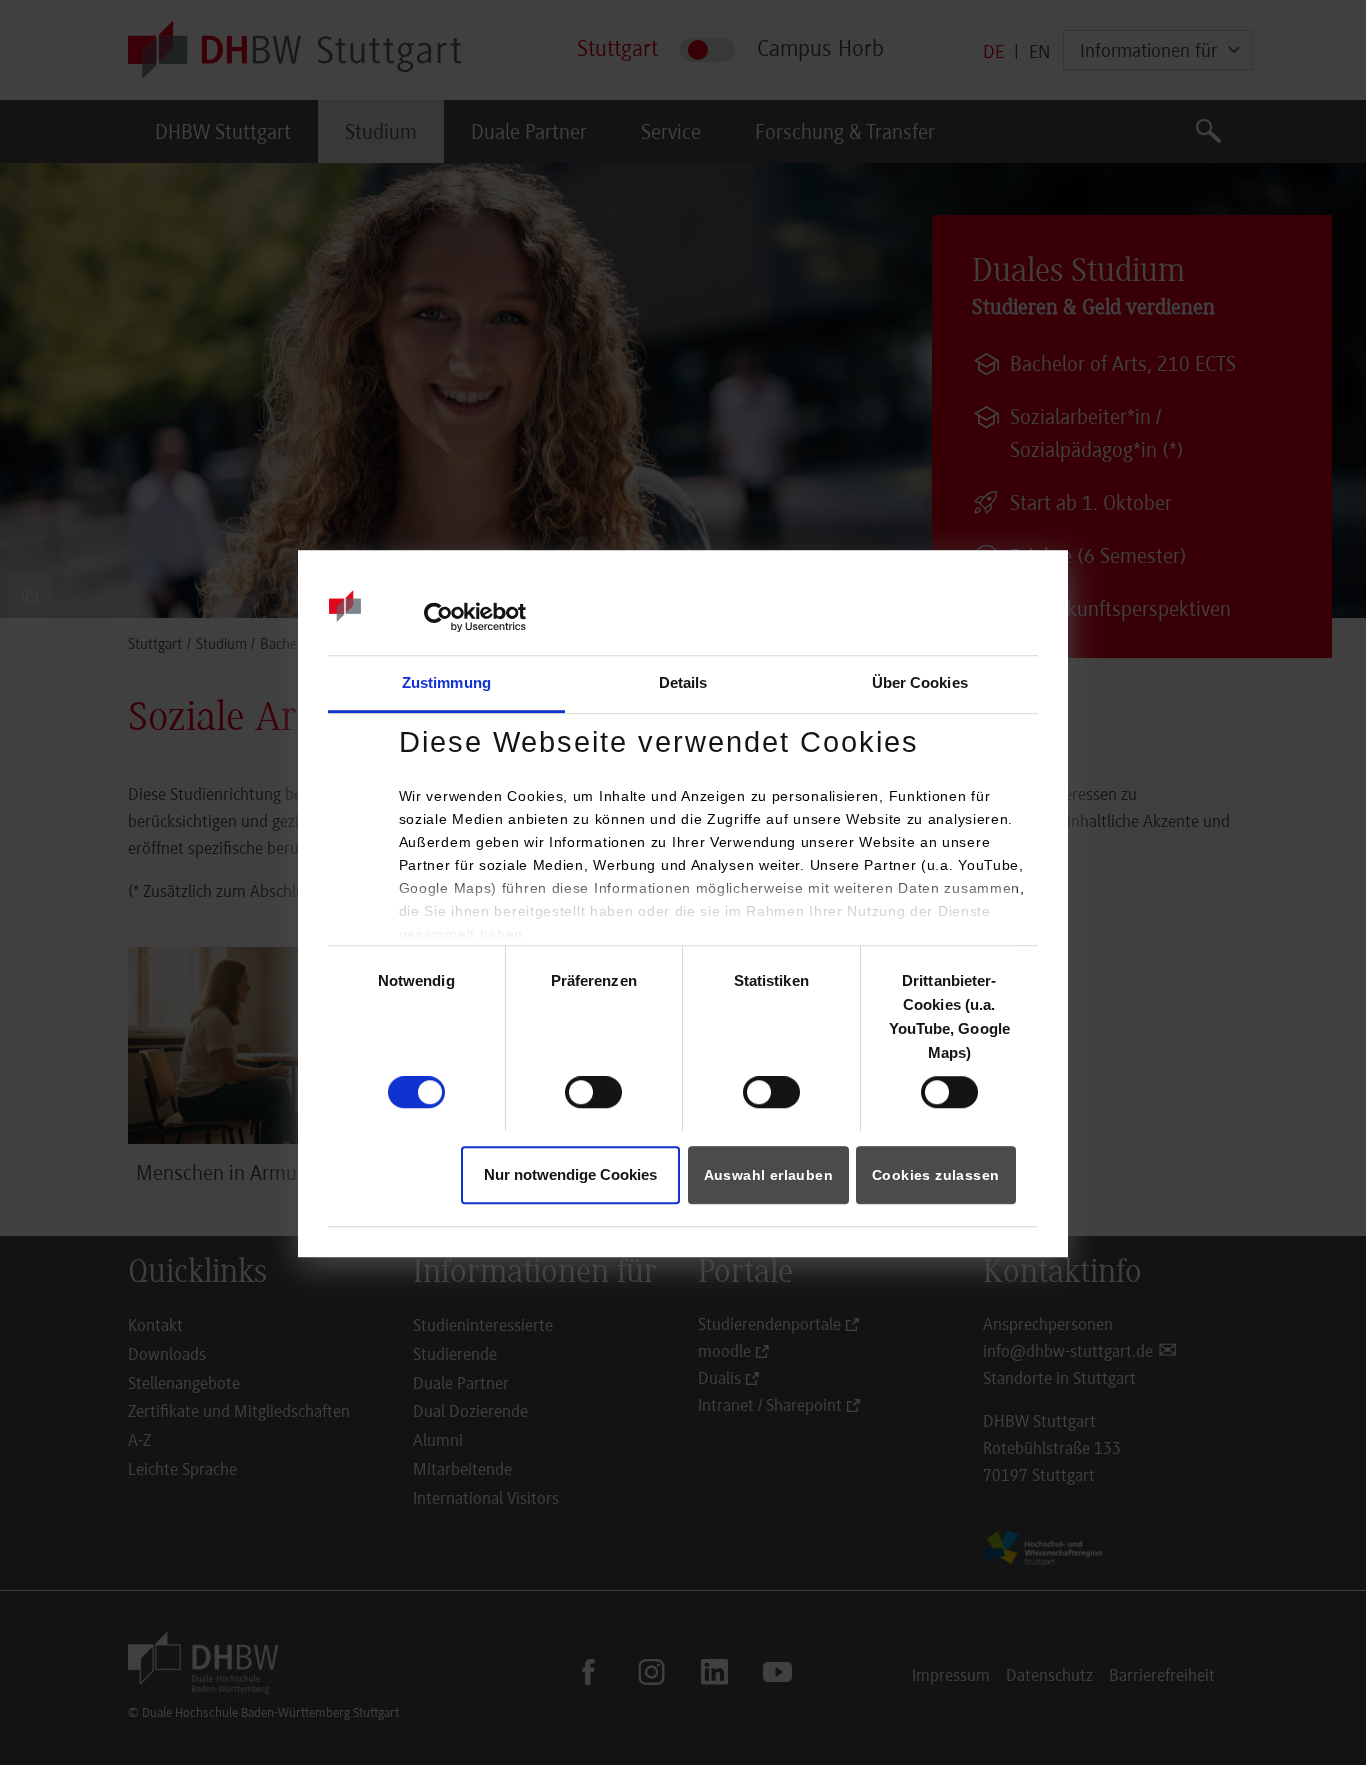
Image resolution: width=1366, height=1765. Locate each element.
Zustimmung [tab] (446, 682)
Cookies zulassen (935, 1175)
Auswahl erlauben (768, 1175)
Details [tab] (683, 682)
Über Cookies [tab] (920, 682)
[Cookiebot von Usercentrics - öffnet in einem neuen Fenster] (438, 618)
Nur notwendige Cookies (570, 1174)
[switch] (593, 1092)
